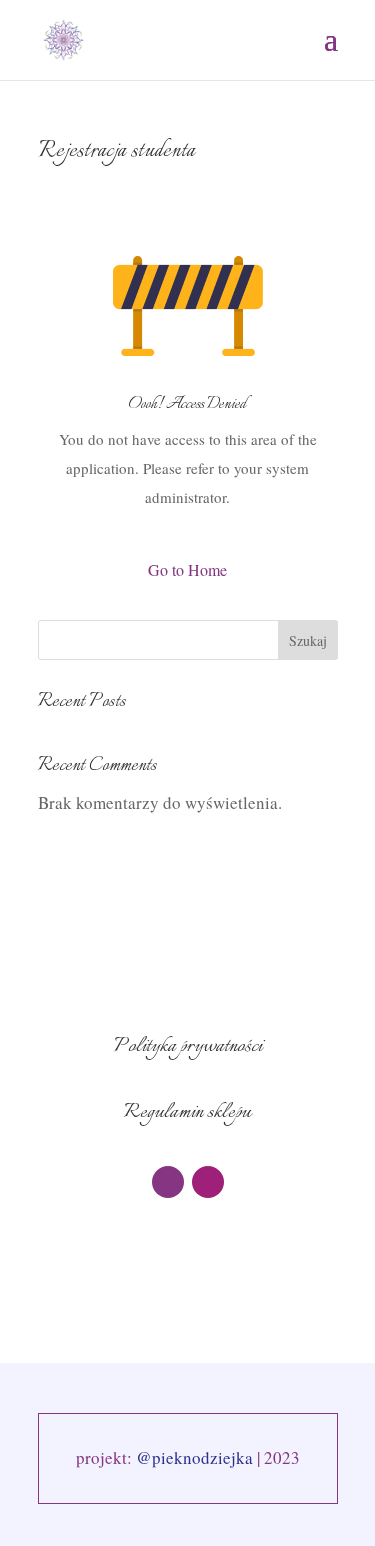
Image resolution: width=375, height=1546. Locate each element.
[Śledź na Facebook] (168, 1182)
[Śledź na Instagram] (208, 1182)
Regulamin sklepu (187, 1112)
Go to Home (187, 569)
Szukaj (308, 640)
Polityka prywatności (188, 1046)
